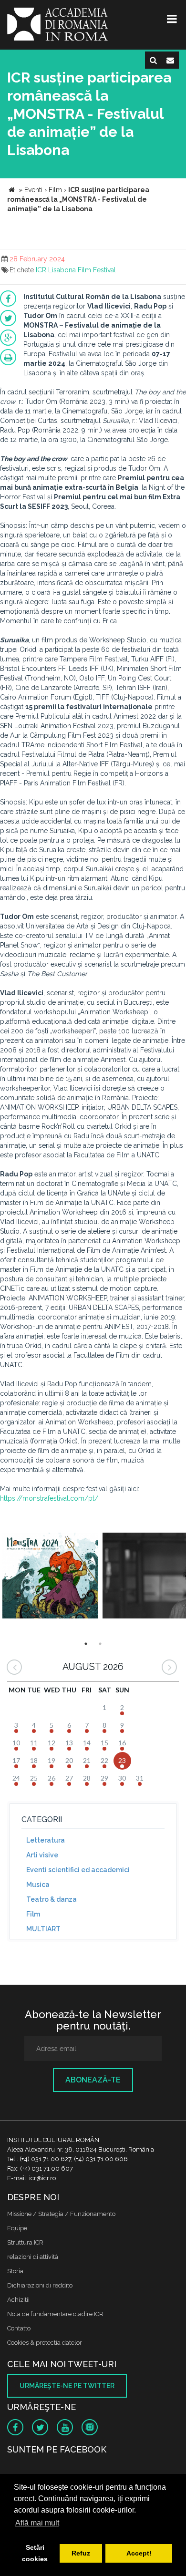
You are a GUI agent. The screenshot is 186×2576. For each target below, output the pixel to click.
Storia (15, 2271)
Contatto (19, 2328)
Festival (104, 270)
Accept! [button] (139, 2553)
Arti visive (42, 1855)
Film (84, 270)
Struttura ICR (25, 2242)
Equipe (17, 2228)
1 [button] (86, 1644)
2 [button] (100, 1644)
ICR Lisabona (56, 270)
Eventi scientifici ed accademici (78, 1870)
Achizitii (18, 2300)
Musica (38, 1885)
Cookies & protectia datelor (45, 2343)
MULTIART (43, 1929)
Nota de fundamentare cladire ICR (55, 2314)
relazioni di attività (33, 2257)
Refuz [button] (81, 2553)
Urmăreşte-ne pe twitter (67, 2386)
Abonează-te (93, 2080)
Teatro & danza (52, 1899)
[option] (50, 1577)
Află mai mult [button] (37, 2523)
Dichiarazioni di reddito (40, 2285)
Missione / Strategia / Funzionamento (61, 2214)
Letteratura (46, 1840)
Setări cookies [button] (35, 2553)
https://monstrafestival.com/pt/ (49, 1498)
